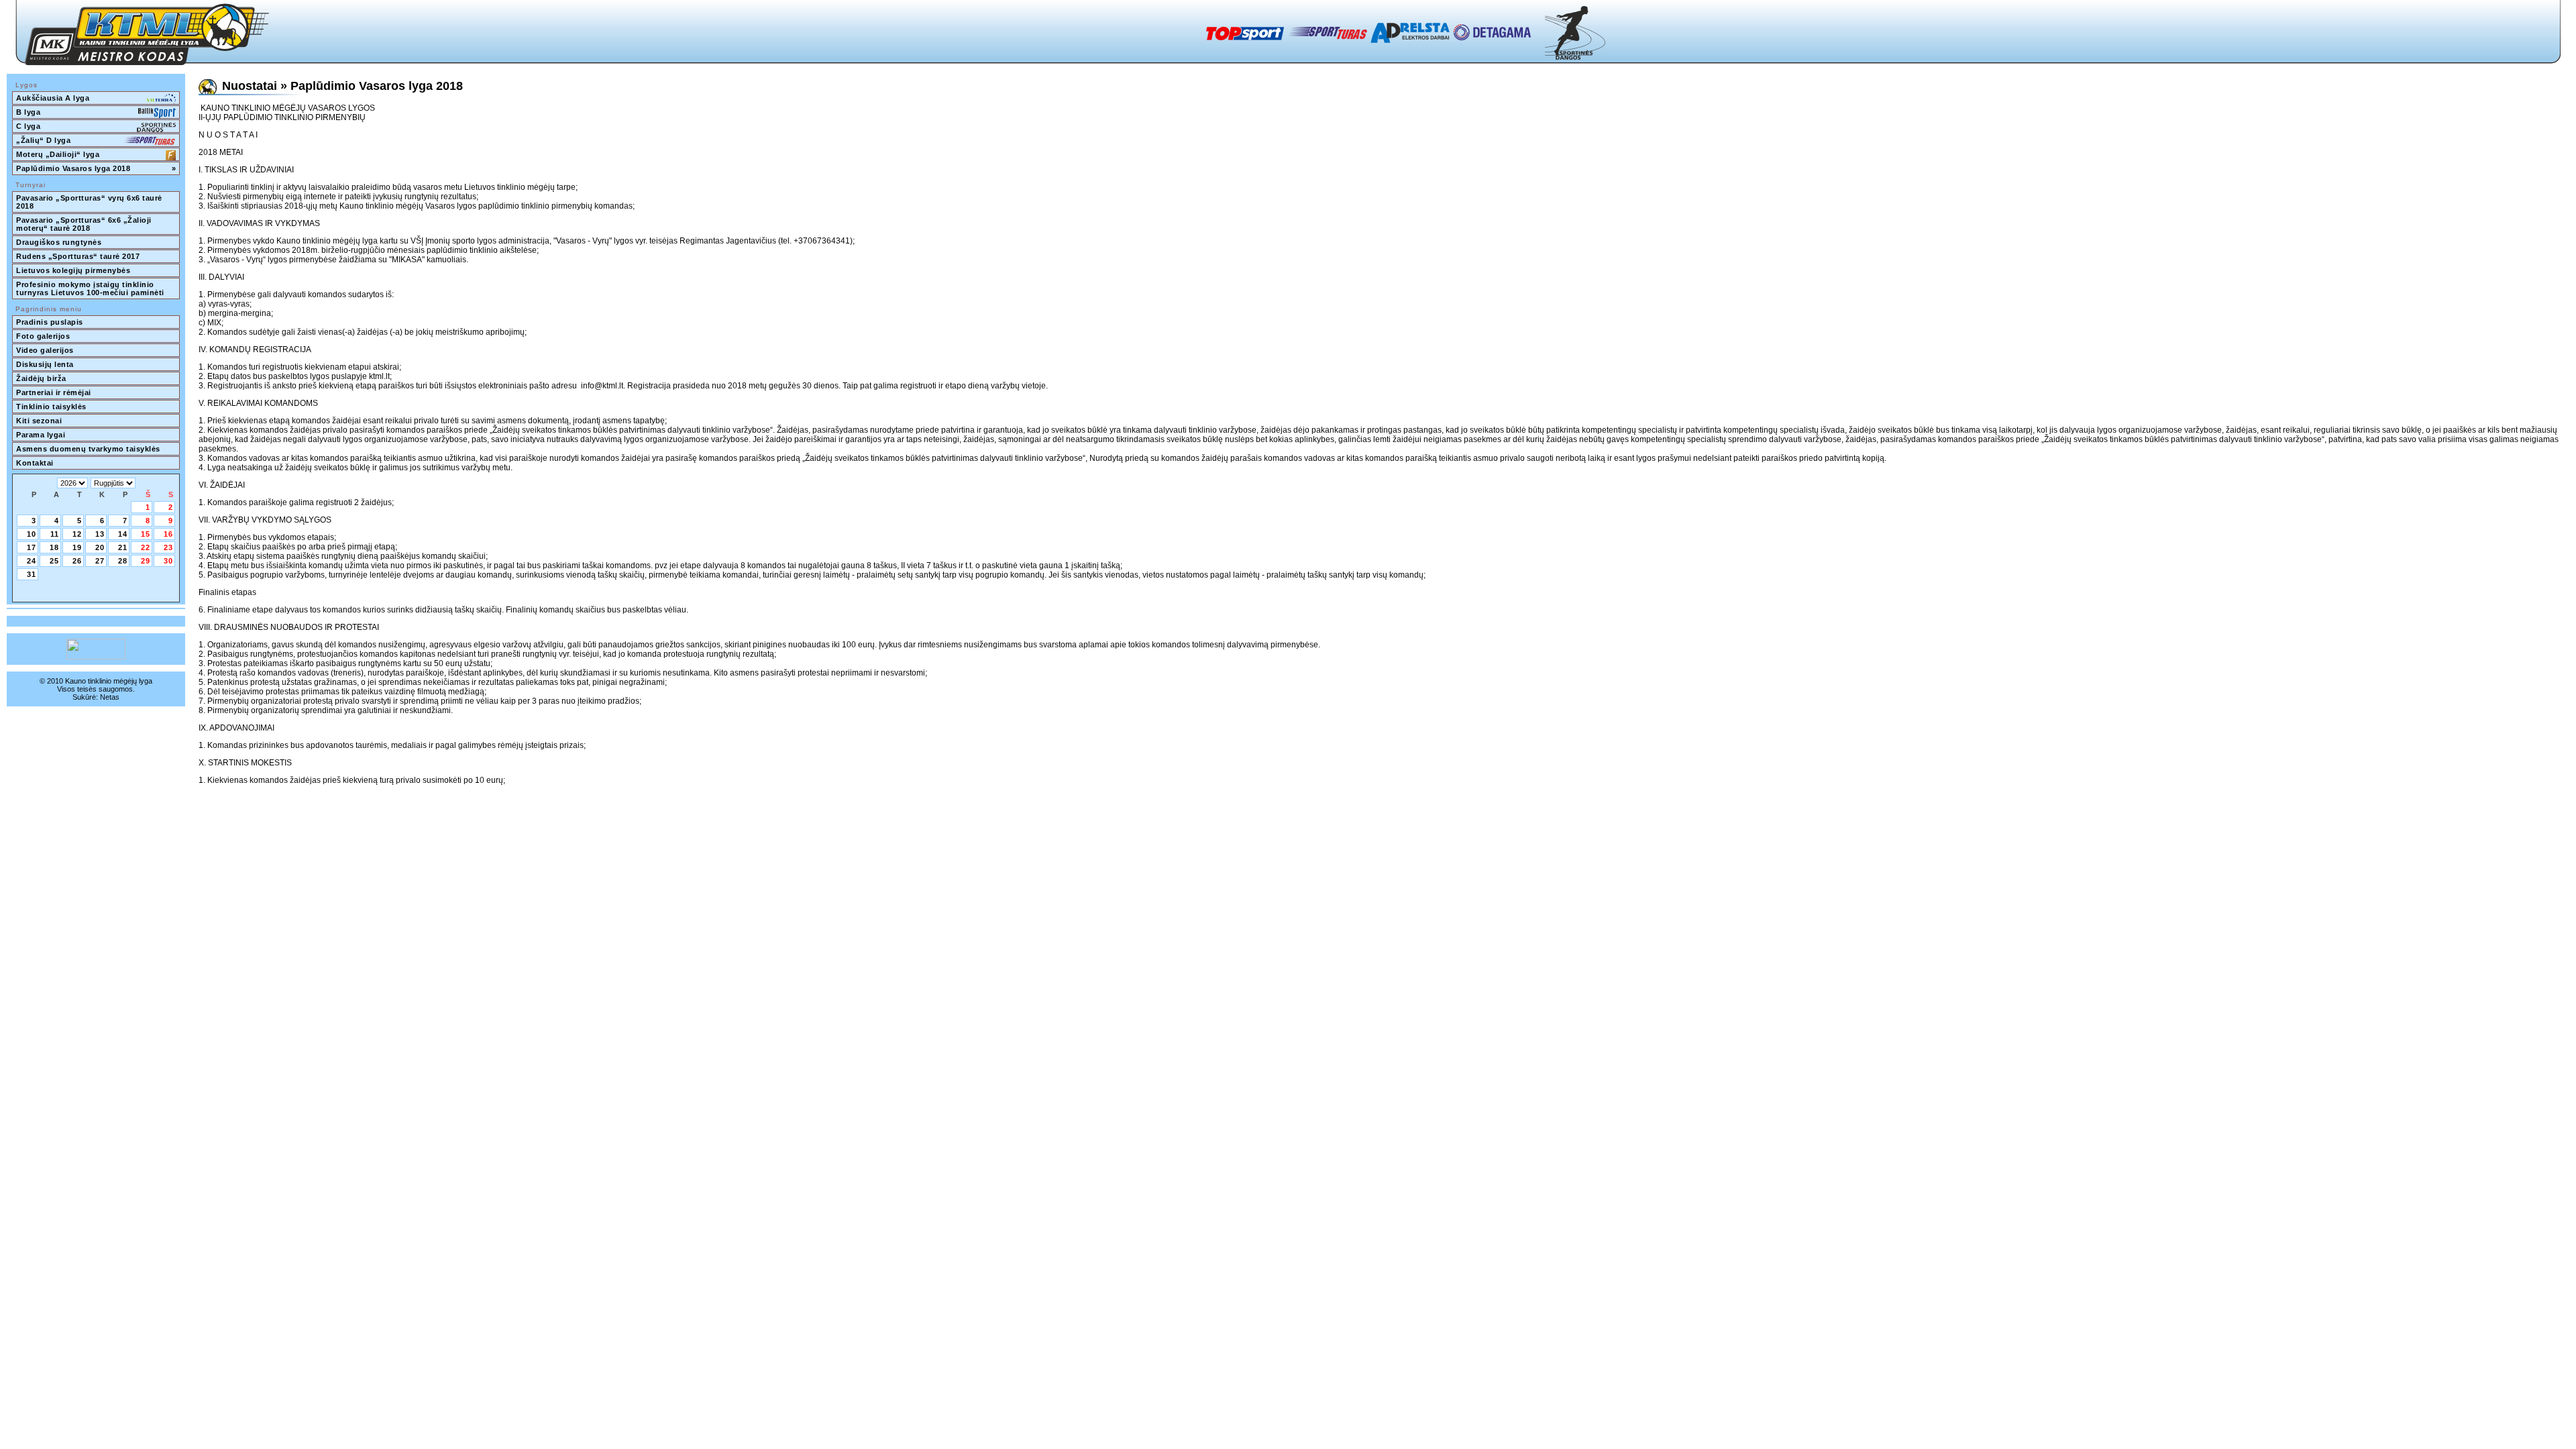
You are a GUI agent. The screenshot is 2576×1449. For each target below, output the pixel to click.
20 (100, 547)
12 (77, 534)
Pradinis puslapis (50, 322)
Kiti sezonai (39, 421)
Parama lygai (41, 435)
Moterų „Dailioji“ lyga (58, 154)
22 (146, 547)
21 (123, 547)
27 (100, 561)
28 (123, 561)
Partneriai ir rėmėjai (54, 392)
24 (32, 561)
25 (54, 561)
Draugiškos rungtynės (59, 242)
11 (55, 534)
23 (168, 547)
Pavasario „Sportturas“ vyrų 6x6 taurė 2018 (90, 202)
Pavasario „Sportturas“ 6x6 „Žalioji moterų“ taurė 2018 (85, 224)
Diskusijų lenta (45, 364)
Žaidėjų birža (41, 378)
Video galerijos (45, 350)
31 (32, 574)
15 (146, 534)
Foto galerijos (43, 336)
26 (77, 561)
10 (32, 534)
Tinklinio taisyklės (51, 407)
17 (32, 547)
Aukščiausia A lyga (53, 98)
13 (100, 534)
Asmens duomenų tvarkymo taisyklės (88, 449)
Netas (110, 697)
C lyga (28, 126)
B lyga (28, 112)
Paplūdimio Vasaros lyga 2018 (96, 168)
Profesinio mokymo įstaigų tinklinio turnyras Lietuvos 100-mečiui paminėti (90, 288)
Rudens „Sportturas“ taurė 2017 (78, 256)
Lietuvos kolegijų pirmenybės (73, 270)
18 (54, 547)
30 (168, 561)
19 (77, 547)
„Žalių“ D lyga (43, 140)
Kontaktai (35, 463)
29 (146, 561)
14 (123, 534)
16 (168, 534)
